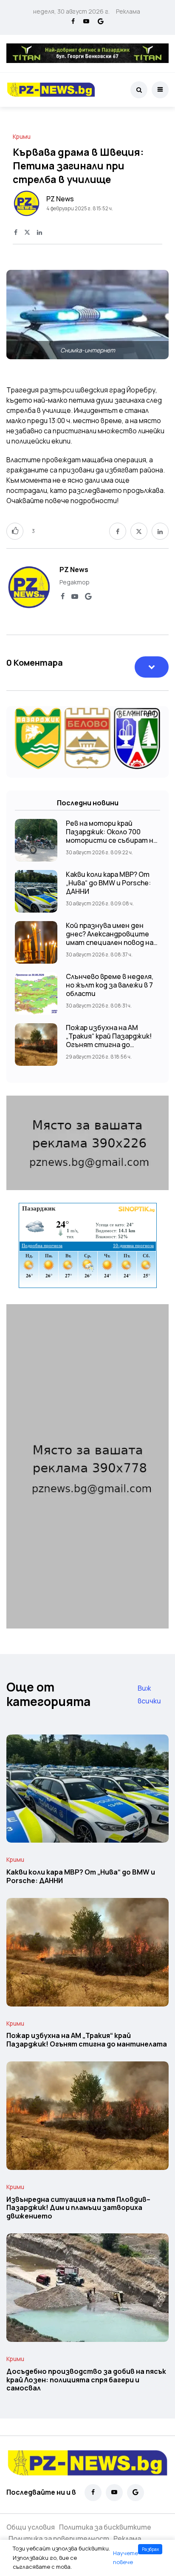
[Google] (101, 22)
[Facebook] (73, 22)
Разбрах (150, 2549)
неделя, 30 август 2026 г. (71, 11)
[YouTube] (86, 22)
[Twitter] (27, 233)
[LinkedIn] (40, 233)
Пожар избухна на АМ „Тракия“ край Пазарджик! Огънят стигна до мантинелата (109, 1040)
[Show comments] (152, 667)
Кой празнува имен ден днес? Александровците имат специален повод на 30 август (110, 938)
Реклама (128, 11)
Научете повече (126, 2558)
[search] (139, 90)
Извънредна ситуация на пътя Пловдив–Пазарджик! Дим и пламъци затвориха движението (78, 2208)
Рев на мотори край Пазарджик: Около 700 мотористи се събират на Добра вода (111, 836)
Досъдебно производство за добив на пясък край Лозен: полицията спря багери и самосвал (86, 2380)
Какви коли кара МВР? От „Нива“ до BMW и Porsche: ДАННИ (108, 883)
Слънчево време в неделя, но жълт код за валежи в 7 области (110, 985)
